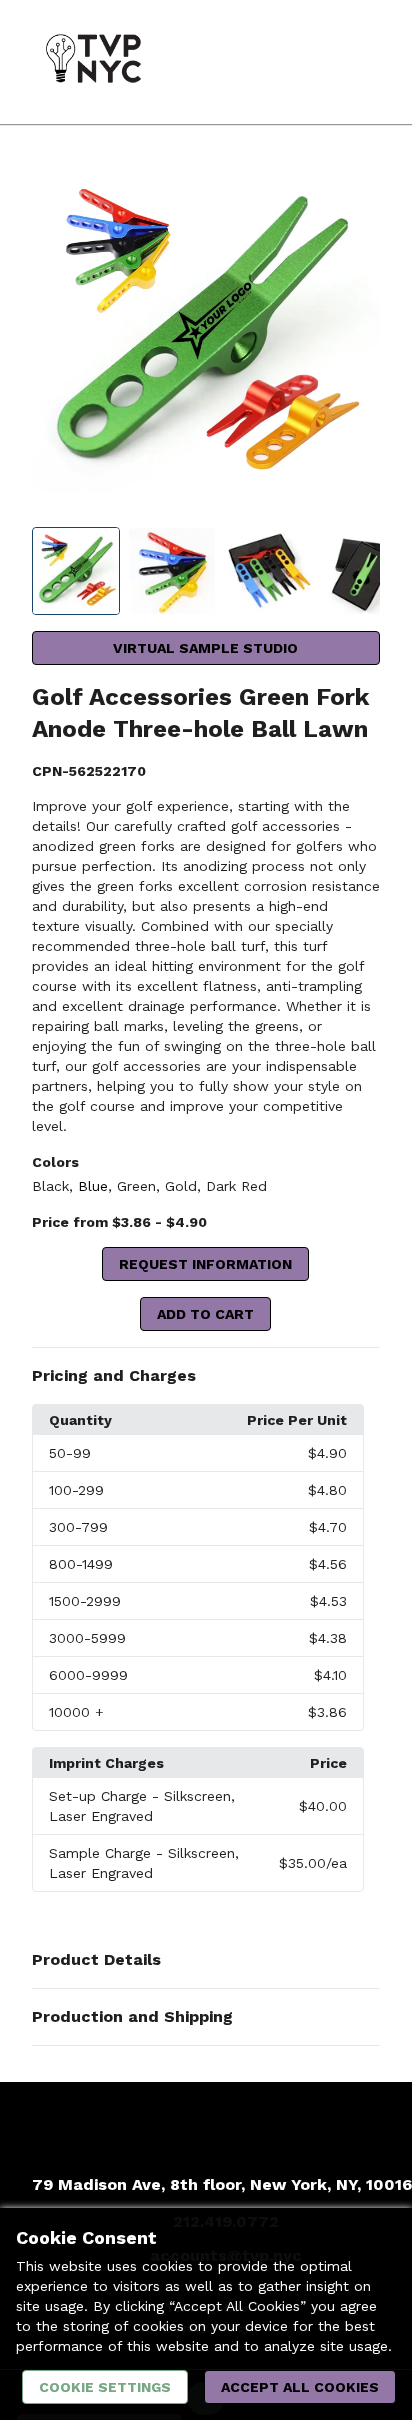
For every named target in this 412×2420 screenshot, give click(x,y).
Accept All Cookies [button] (300, 2387)
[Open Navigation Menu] (357, 62)
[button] (206, 1376)
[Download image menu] (355, 187)
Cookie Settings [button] (105, 2387)
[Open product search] (317, 62)
